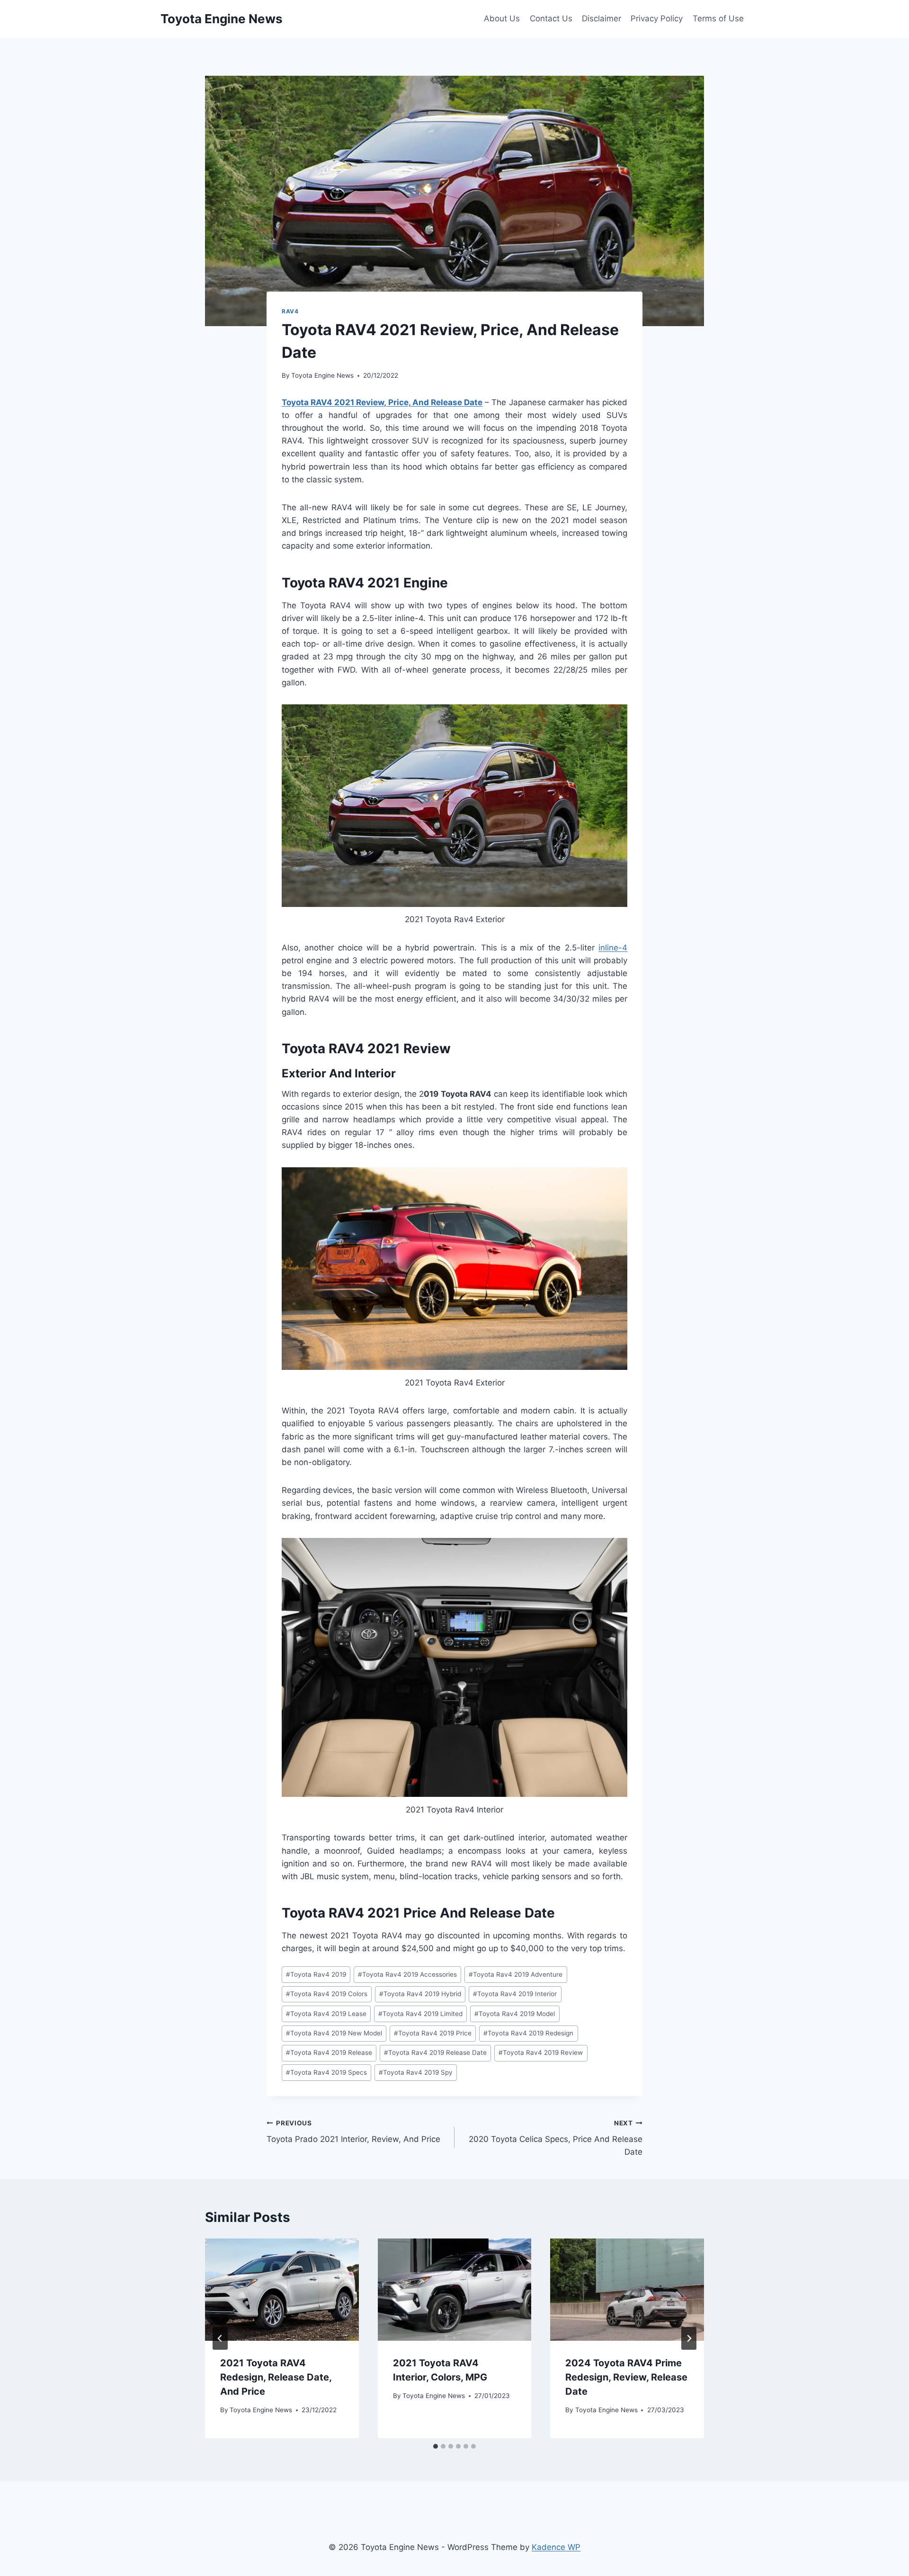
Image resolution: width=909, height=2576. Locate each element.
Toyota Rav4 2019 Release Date (435, 2052)
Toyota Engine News (322, 375)
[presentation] (282, 2290)
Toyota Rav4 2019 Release (329, 2052)
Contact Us (551, 18)
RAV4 (290, 311)
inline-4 (613, 948)
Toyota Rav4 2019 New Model (334, 2033)
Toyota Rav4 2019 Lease (326, 2014)
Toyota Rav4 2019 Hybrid (420, 1994)
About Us (502, 18)
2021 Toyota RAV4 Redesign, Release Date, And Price (276, 2377)
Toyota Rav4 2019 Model (515, 2014)
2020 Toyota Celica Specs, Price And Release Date (556, 2138)
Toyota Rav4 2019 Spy (416, 2072)
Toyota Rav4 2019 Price (433, 2033)
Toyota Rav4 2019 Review (541, 2052)
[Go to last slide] (220, 2338)
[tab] (436, 2446)
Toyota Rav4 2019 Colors (327, 1994)
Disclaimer (602, 18)
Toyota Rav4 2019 (316, 1974)
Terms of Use (718, 18)
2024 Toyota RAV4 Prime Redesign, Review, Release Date (626, 2377)
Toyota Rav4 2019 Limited (420, 2014)
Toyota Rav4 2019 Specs (326, 2072)
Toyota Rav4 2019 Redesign (528, 2033)
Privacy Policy (657, 18)
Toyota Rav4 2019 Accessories (407, 1974)
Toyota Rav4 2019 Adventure (516, 1974)
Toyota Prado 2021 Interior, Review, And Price (353, 2132)
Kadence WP (556, 2547)
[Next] (689, 2338)
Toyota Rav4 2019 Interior (515, 1994)
